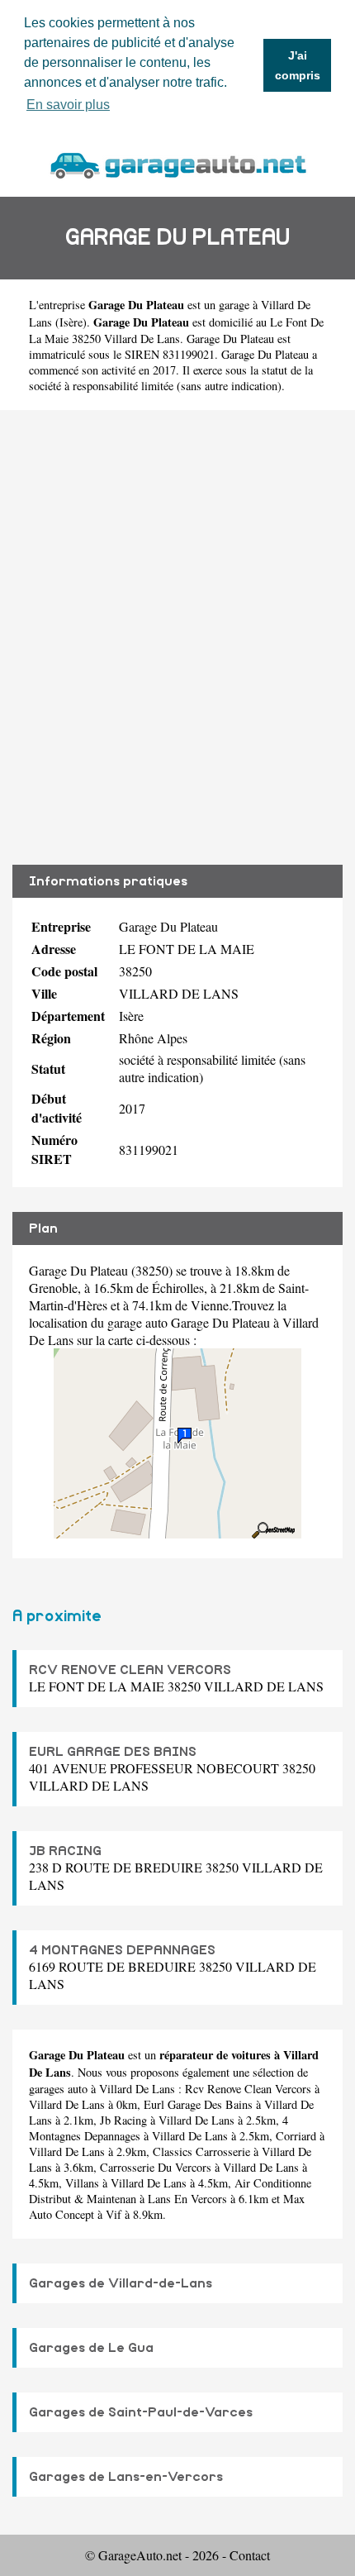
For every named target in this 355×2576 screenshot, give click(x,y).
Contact (250, 2555)
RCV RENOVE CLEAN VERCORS (130, 1670)
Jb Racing (123, 2120)
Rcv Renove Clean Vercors (248, 2089)
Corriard (296, 2136)
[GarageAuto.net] (177, 163)
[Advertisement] (177, 637)
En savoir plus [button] (68, 105)
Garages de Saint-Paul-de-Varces (141, 2412)
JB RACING (65, 1851)
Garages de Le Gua (91, 2348)
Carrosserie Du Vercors (156, 2167)
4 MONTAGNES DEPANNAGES (122, 1950)
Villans (82, 2183)
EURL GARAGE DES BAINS (113, 1752)
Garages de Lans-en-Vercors (126, 2477)
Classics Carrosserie (201, 2151)
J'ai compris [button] (298, 65)
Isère (71, 322)
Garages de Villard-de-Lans (121, 2283)
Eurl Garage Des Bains (198, 2104)
